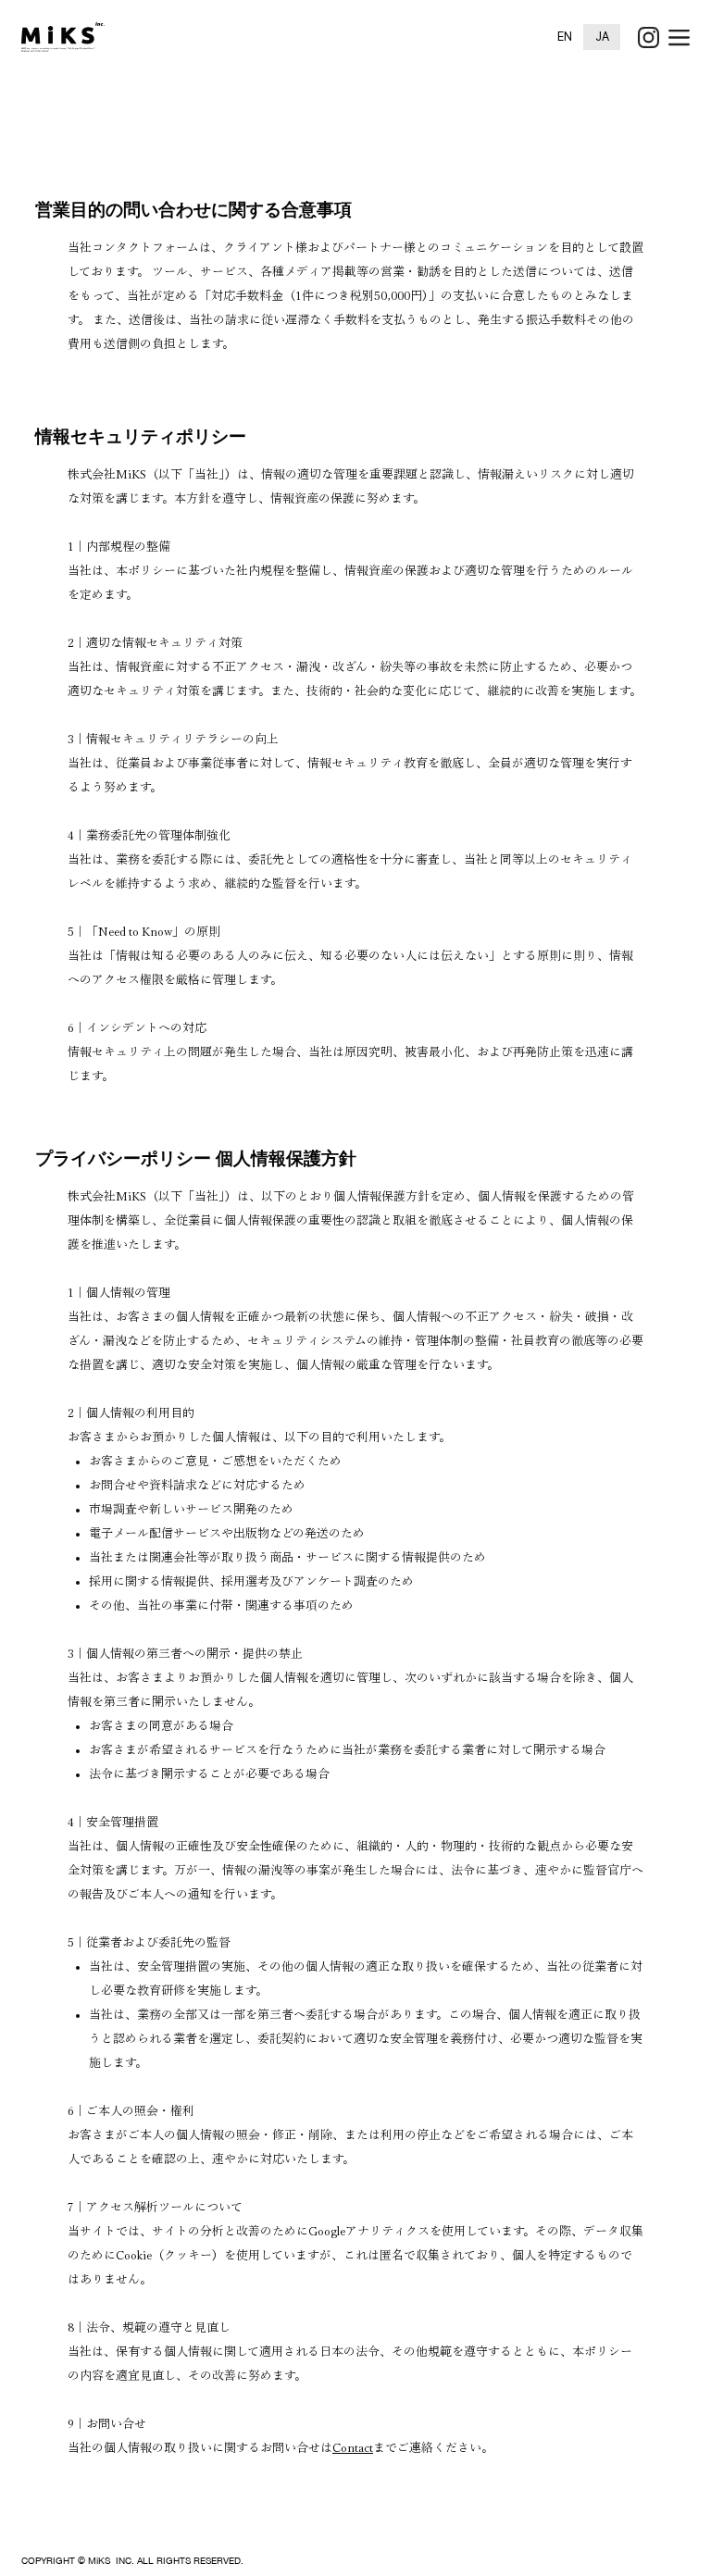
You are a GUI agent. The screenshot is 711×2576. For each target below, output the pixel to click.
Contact (353, 2448)
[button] (679, 37)
